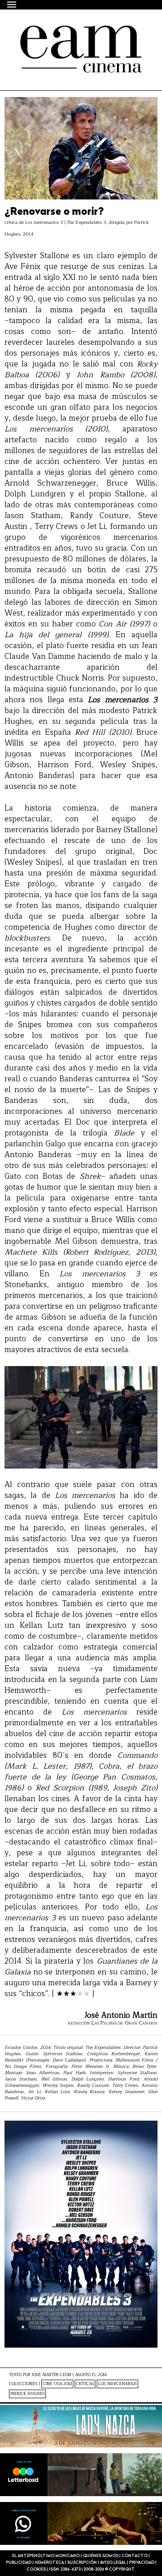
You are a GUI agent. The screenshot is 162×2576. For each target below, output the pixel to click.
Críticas (85, 2384)
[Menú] (12, 4)
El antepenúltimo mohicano (71, 42)
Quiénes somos (101, 2556)
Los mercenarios (117, 2384)
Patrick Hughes (27, 2394)
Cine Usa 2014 (57, 2384)
